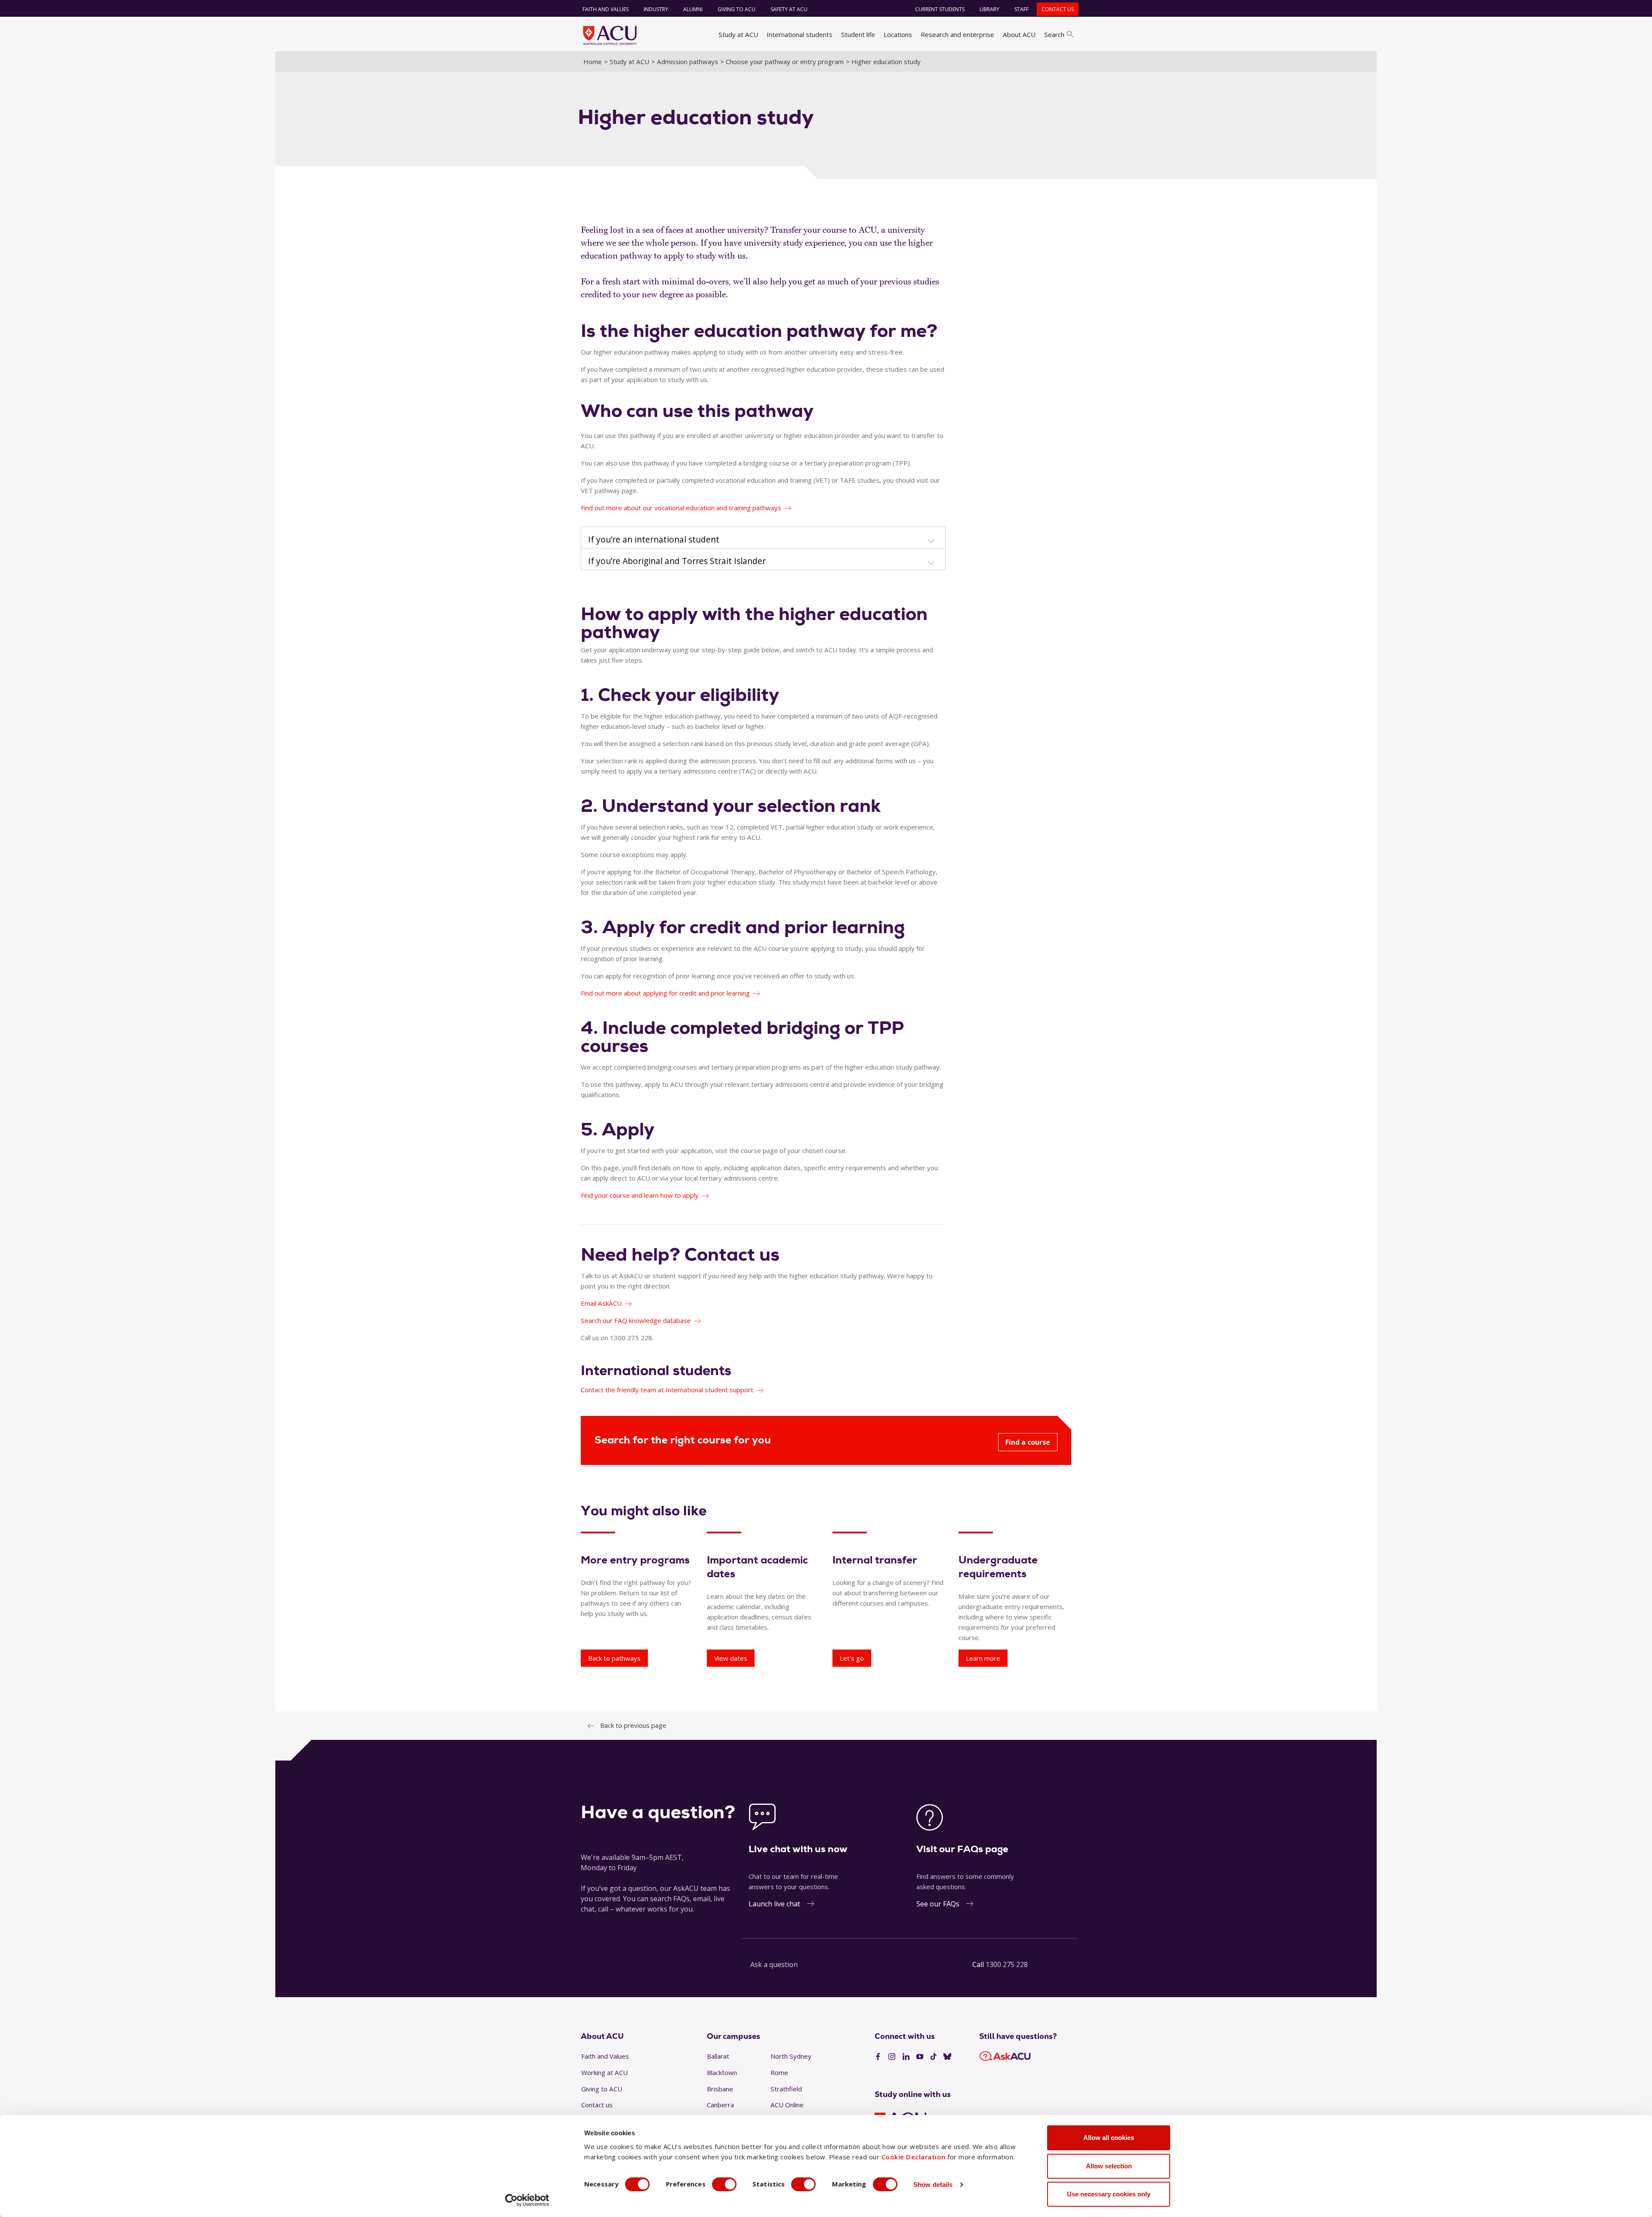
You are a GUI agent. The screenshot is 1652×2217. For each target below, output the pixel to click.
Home (593, 62)
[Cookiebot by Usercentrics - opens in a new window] (527, 2200)
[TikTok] (934, 2057)
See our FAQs (938, 1904)
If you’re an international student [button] (654, 540)
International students (800, 34)
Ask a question (774, 1964)
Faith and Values (606, 9)
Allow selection (1109, 2166)
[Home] (610, 35)
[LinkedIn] (906, 2057)
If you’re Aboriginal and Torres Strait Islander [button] (677, 561)
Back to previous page (633, 1725)
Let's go (852, 1658)
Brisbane (720, 2089)
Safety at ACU (789, 9)
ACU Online (787, 2105)
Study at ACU (738, 34)
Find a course (1028, 1442)
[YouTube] (920, 2057)
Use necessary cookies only (1109, 2194)
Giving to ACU (737, 9)
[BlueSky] (947, 2057)
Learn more (983, 1658)
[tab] (763, 538)
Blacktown (722, 2072)
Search (1054, 34)
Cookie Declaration (914, 2157)
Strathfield (786, 2089)
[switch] (724, 2184)
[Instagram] (892, 2057)
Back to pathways (614, 1658)
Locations (898, 34)
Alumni (693, 9)
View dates (731, 1658)
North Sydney (791, 2056)
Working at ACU (604, 2072)
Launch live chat (774, 1904)
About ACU (1019, 34)
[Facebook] (878, 2057)
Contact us (1058, 9)
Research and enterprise (957, 34)
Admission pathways (687, 62)
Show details (933, 2185)
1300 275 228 (1007, 1964)
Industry (656, 9)
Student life (858, 34)
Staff (1022, 9)
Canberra (720, 2105)
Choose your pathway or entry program (785, 62)
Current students (940, 9)
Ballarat (718, 2056)
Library (989, 9)
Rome (779, 2072)
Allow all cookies (1109, 2138)
